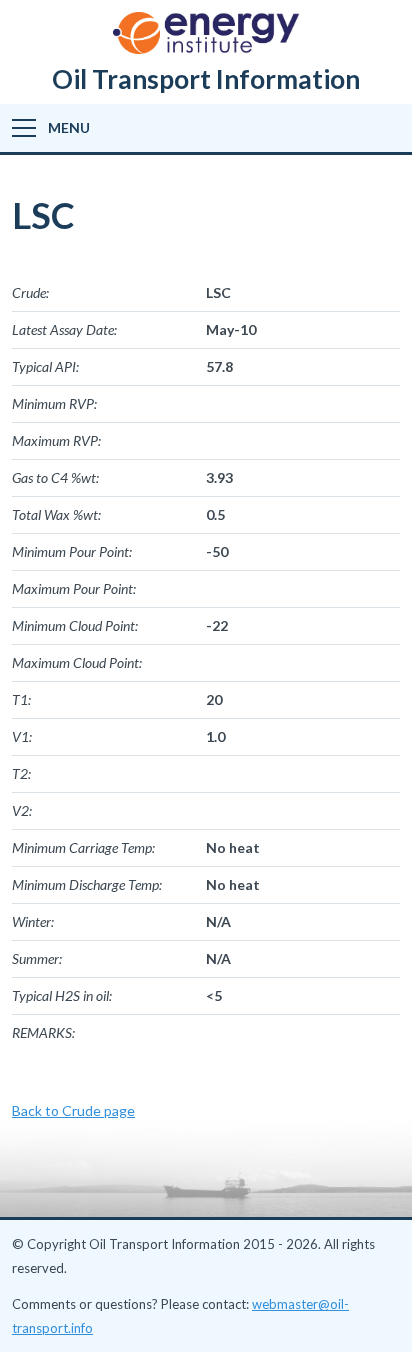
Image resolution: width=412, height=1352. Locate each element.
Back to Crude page (73, 1110)
